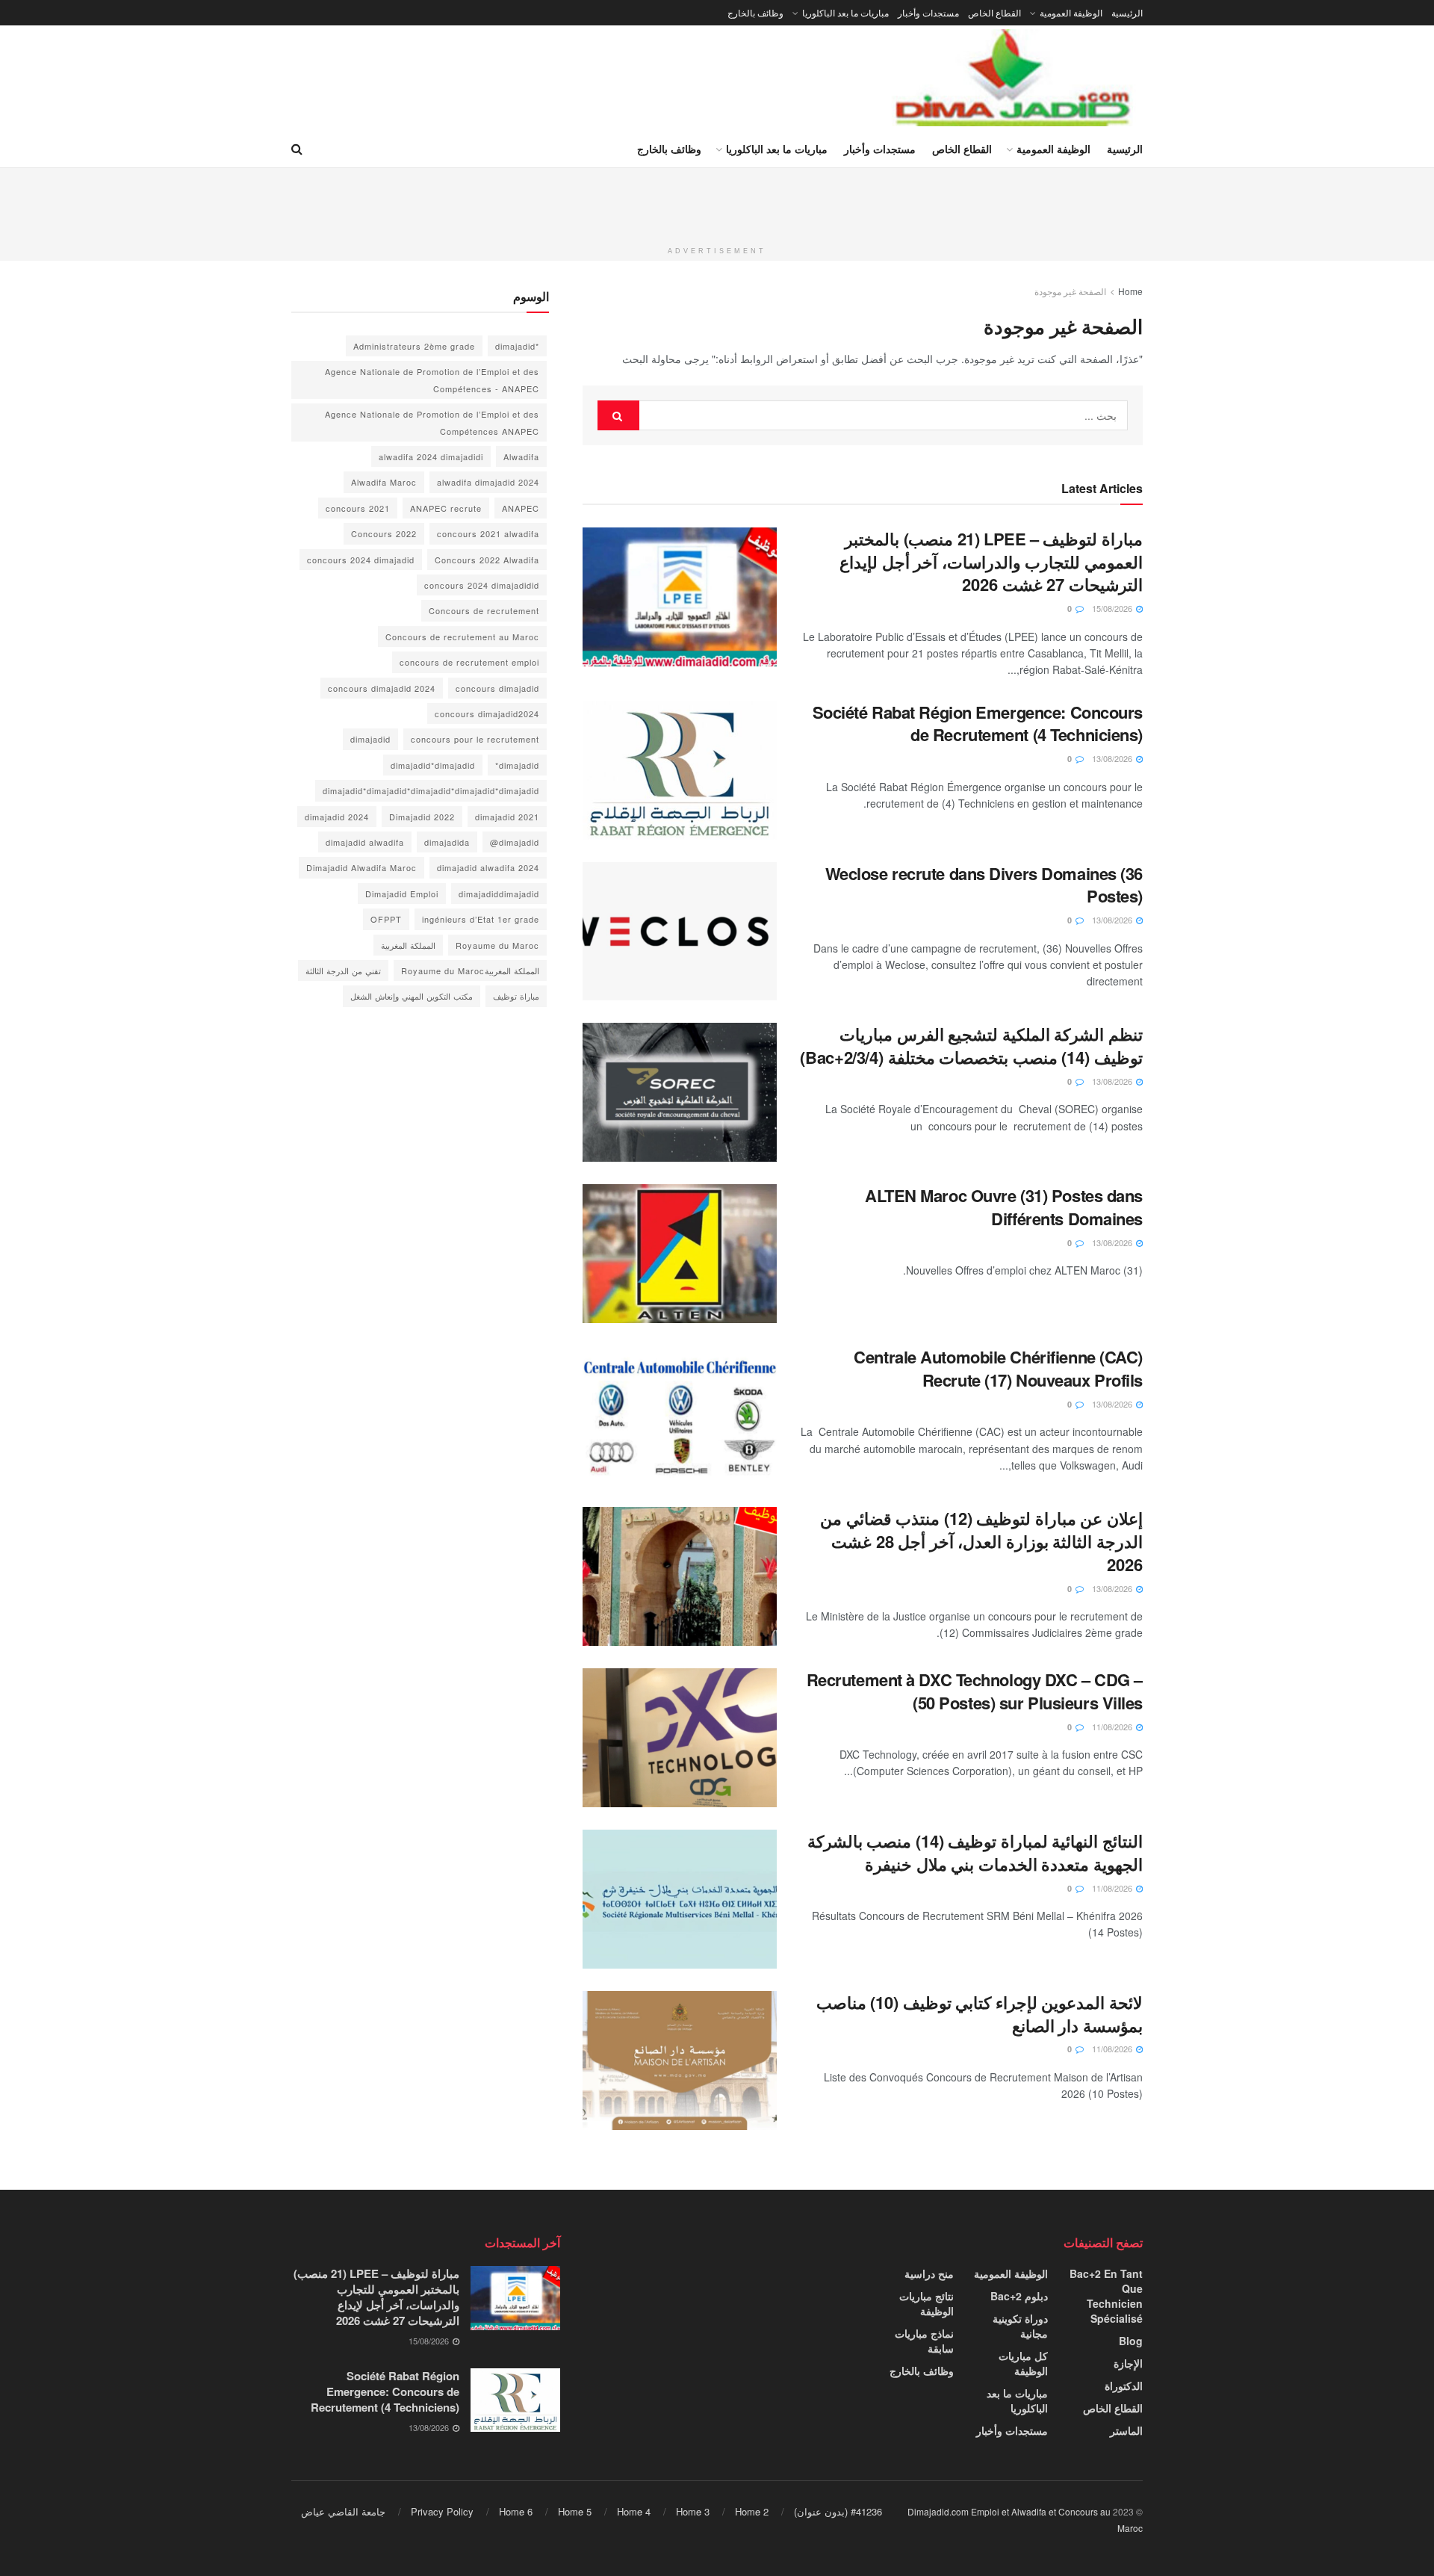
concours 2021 (358, 508)
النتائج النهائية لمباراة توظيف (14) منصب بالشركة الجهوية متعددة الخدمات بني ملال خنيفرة (975, 1852)
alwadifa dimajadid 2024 (488, 482)
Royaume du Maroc (497, 945)
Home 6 (516, 2511)
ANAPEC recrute (446, 508)
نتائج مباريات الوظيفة (926, 2303)
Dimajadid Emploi (402, 894)
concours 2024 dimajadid (361, 560)
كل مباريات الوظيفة (1023, 2363)
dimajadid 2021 (507, 817)
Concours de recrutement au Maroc (462, 637)
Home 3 (693, 2511)
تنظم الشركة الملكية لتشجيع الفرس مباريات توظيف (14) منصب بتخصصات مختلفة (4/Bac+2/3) (971, 1046)
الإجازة (1128, 2363)
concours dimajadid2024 (487, 713)
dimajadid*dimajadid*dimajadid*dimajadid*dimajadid (431, 790)
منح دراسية (929, 2273)
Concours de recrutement (484, 610)
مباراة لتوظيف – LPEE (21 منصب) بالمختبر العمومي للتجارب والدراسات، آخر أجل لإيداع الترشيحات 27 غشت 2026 (991, 562)
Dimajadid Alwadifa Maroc (361, 867)
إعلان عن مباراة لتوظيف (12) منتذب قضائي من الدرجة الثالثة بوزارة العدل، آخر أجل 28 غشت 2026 (981, 1541)
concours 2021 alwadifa (488, 533)
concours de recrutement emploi (469, 662)
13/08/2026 (1113, 758)
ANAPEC (521, 508)
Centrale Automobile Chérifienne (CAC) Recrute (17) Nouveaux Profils (998, 1368)
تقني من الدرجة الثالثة (343, 970)
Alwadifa (521, 456)
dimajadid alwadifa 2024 (488, 867)
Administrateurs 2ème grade (414, 346)
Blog (1131, 2341)
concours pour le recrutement (475, 739)
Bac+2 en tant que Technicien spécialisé (1106, 2296)
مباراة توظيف (516, 996)
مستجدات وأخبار (928, 12)
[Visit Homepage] (1014, 78)
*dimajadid (517, 346)
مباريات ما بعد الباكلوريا (845, 12)
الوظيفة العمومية (1071, 12)
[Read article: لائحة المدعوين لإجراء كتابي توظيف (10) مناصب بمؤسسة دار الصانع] (680, 2061)
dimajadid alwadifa (365, 842)
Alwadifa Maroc (384, 482)
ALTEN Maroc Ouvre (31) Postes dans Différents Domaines (1004, 1207)
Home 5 (575, 2511)
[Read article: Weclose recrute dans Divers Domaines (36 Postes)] (680, 932)
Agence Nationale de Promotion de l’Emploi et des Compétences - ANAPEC (432, 380)
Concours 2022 (384, 533)
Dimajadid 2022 (422, 817)
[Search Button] (297, 149)
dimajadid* (517, 765)
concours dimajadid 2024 (382, 688)
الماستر (1126, 2430)
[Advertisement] (717, 202)
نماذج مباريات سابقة (924, 2341)
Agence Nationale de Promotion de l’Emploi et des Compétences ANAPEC (432, 422)
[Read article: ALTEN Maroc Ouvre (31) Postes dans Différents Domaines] (680, 1254)
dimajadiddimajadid (499, 894)
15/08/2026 (1113, 608)
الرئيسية (1127, 12)
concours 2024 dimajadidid (482, 585)
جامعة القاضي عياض (343, 2511)
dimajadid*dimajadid (433, 765)
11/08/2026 (1113, 1727)
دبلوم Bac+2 (1019, 2296)
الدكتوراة (1124, 2385)
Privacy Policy (442, 2511)
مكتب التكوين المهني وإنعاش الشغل (412, 996)
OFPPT (386, 919)
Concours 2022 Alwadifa (487, 560)
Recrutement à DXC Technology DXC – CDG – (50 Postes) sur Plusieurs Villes (975, 1691)
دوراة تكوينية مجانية (1020, 2326)
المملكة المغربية (408, 945)
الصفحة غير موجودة (1070, 291)
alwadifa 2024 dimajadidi (431, 456)
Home (1130, 291)
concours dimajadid (497, 688)
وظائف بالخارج (755, 12)
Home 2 (752, 2511)
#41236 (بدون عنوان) (838, 2511)
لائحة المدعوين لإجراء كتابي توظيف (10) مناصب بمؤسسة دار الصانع (980, 2014)
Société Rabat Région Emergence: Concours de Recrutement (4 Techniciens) (978, 724)
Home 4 (634, 2511)
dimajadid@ (515, 842)
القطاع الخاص (994, 12)
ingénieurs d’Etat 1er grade (481, 919)
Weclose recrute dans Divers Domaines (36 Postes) (984, 885)
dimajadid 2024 (337, 817)
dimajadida (447, 842)
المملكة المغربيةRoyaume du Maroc (470, 970)
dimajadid (370, 739)
